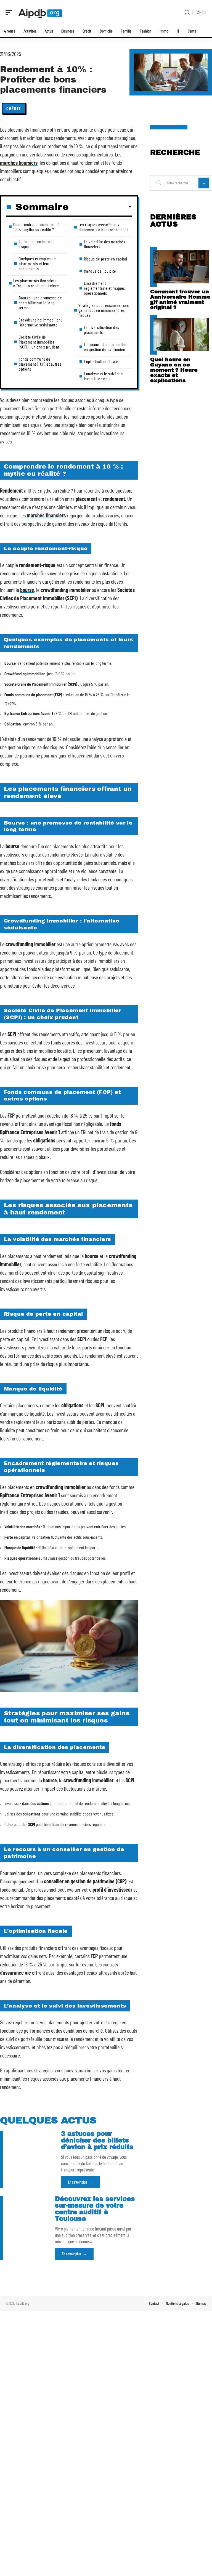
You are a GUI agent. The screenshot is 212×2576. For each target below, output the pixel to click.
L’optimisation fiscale (101, 361)
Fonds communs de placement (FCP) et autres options (40, 364)
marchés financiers (46, 515)
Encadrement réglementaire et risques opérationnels (104, 288)
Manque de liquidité (100, 271)
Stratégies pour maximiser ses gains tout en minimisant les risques (104, 310)
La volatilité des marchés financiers (105, 244)
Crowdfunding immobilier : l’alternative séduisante (40, 322)
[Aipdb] (40, 12)
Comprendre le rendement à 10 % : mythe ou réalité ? (37, 227)
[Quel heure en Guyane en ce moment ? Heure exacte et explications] (181, 335)
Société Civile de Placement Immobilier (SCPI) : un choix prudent (39, 342)
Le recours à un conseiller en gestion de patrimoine (105, 347)
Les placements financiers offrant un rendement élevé (36, 283)
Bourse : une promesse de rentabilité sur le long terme (40, 303)
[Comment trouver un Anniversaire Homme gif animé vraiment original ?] (181, 267)
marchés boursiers (19, 163)
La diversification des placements (102, 330)
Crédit (14, 108)
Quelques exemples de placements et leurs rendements (37, 263)
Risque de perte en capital (106, 259)
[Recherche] (187, 13)
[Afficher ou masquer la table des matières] (100, 207)
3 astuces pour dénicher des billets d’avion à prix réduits (97, 2140)
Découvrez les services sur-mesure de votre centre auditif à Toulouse (95, 2209)
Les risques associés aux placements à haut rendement (103, 227)
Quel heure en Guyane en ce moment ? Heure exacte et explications (174, 370)
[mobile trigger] (10, 12)
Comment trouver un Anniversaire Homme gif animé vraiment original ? (180, 299)
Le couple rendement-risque (37, 244)
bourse (27, 590)
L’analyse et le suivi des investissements (103, 376)
